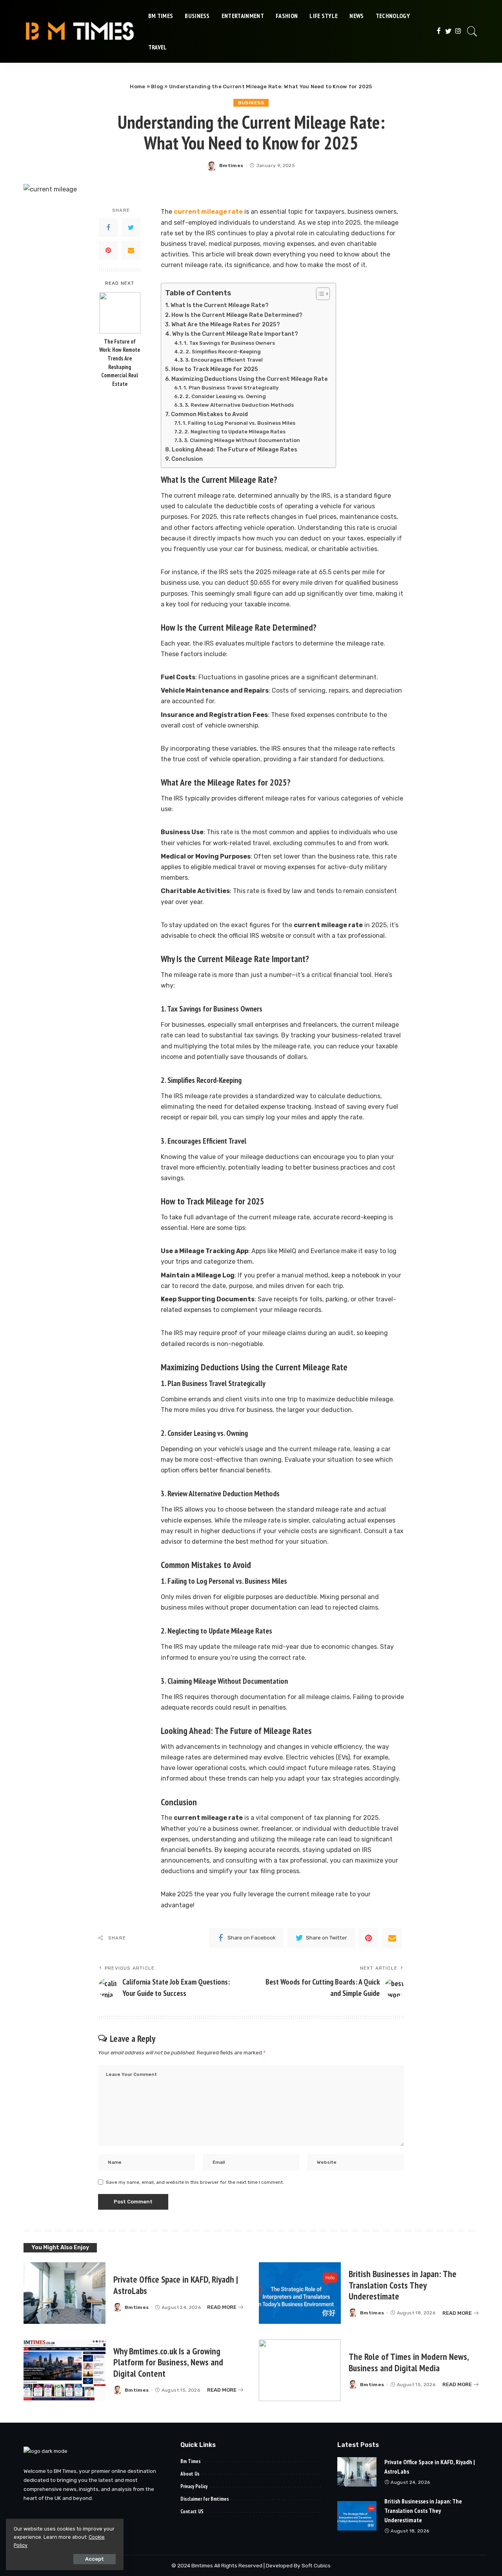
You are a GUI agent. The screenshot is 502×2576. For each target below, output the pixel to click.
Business (251, 103)
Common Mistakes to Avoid (209, 414)
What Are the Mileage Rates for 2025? (226, 324)
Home (137, 86)
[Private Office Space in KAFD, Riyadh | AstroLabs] (65, 2293)
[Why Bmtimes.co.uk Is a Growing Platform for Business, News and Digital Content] (65, 2370)
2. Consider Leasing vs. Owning (226, 396)
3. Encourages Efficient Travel (224, 360)
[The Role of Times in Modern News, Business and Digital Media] (300, 2370)
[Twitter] (448, 31)
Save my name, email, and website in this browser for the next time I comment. (195, 2182)
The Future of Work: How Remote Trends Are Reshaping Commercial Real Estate (120, 363)
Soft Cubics (316, 2565)
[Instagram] (458, 31)
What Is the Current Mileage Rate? (220, 305)
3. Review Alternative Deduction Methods (239, 405)
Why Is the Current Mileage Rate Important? (235, 334)
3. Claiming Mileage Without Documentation (242, 440)
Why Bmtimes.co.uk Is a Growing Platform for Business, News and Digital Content (168, 2362)
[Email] (131, 251)
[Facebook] (439, 31)
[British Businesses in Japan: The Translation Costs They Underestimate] (300, 2293)
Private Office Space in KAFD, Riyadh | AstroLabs (176, 2285)
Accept (95, 2559)
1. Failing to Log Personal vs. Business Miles (239, 423)
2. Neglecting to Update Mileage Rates (235, 432)
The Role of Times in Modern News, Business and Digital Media (409, 2362)
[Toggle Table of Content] (319, 294)
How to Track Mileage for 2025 (215, 369)
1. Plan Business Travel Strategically (231, 388)
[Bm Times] (80, 31)
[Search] (472, 31)
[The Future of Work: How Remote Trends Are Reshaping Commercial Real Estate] (120, 313)
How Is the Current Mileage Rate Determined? (237, 315)
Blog (157, 86)
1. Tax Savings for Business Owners (229, 343)
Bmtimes (231, 166)
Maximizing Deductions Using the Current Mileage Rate (250, 379)
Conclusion (187, 459)
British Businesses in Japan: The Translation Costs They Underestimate (403, 2285)
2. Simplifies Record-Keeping (223, 352)
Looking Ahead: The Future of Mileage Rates (235, 449)
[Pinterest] (108, 251)
